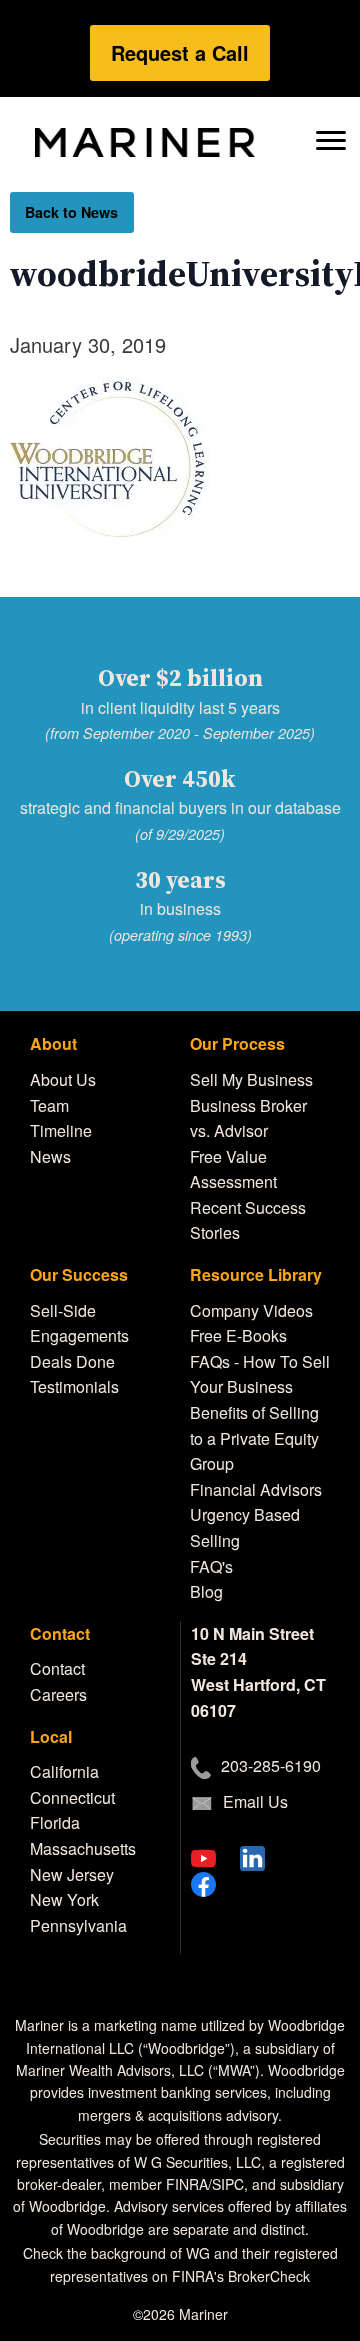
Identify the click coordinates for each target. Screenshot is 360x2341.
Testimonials (74, 1386)
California (64, 1771)
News (50, 1156)
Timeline (61, 1130)
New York (64, 1899)
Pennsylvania (78, 1925)
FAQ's (211, 1566)
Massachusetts (83, 1848)
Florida (55, 1822)
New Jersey (72, 1874)
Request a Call (180, 52)
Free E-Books (238, 1335)
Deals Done (72, 1361)
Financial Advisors (256, 1489)
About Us (63, 1079)
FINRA (187, 2184)
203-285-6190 (271, 1765)
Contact (57, 1668)
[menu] (330, 138)
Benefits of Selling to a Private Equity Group (254, 1438)
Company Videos (251, 1310)
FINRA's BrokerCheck (241, 2276)
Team (49, 1105)
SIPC (228, 2184)
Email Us (255, 1801)
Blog (206, 1591)
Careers (58, 1694)
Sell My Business (251, 1079)
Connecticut (72, 1797)
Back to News (71, 212)
